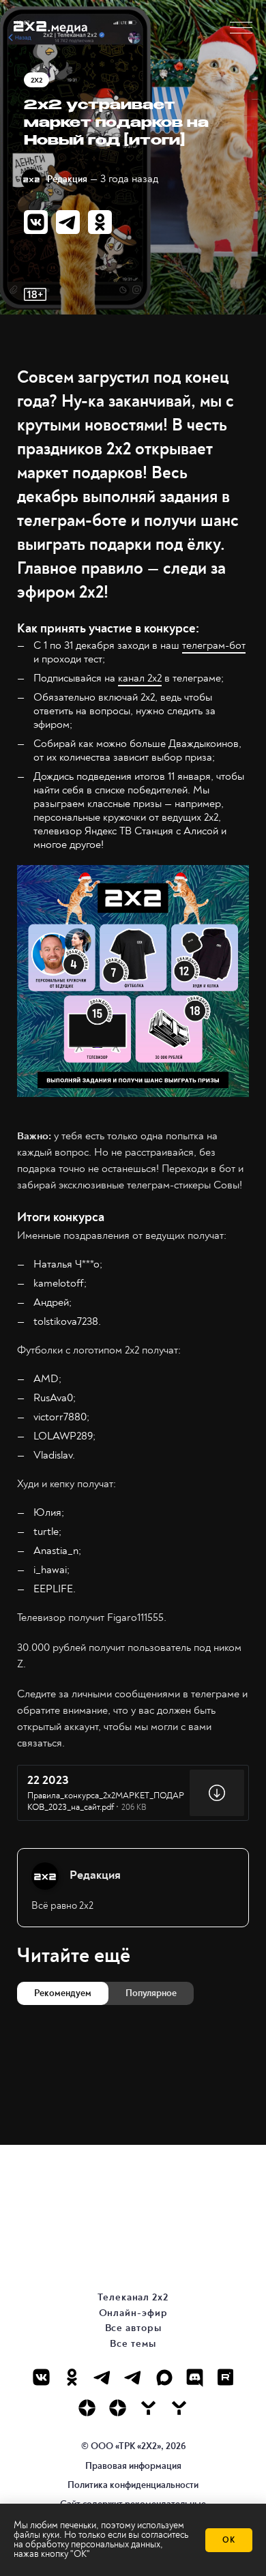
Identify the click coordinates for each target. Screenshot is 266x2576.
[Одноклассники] (72, 2377)
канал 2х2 (140, 678)
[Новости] (179, 2408)
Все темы (133, 2344)
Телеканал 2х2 (133, 2297)
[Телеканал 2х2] (103, 2377)
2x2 (36, 80)
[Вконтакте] (41, 2377)
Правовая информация (133, 2466)
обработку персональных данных (93, 2544)
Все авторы (133, 2328)
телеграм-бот (214, 645)
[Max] (164, 2377)
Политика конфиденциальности (133, 2485)
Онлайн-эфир (133, 2313)
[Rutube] (225, 2377)
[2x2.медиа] (133, 2377)
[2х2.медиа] (118, 2408)
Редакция (67, 179)
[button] (241, 28)
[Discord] (195, 2377)
